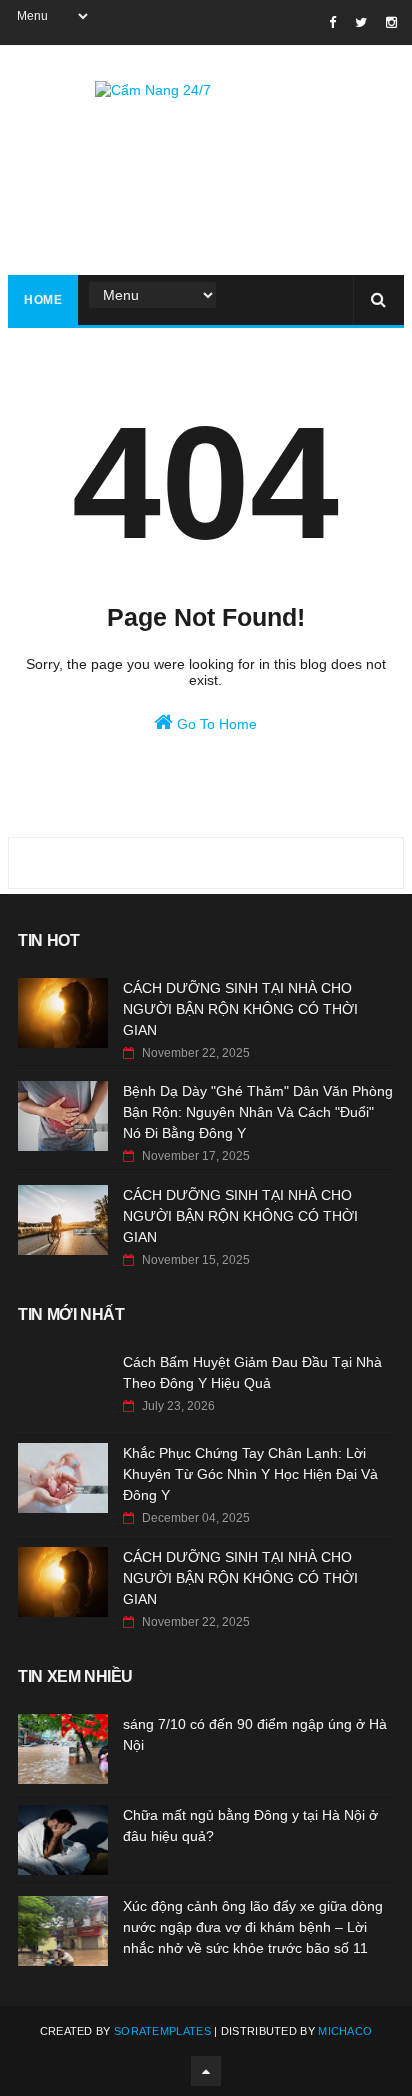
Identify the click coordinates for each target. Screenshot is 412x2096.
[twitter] (361, 22)
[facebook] (332, 22)
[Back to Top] (206, 2071)
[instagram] (391, 22)
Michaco (345, 2031)
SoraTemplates (162, 2031)
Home (43, 300)
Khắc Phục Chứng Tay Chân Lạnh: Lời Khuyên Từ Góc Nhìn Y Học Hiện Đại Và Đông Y (250, 1474)
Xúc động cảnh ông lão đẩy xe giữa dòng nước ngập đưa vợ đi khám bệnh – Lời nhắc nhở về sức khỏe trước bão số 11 (253, 1927)
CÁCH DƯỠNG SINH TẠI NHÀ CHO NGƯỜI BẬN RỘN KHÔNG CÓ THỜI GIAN (240, 1009)
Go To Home (215, 724)
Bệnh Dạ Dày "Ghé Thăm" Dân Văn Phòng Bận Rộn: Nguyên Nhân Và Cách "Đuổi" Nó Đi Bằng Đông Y (258, 1112)
